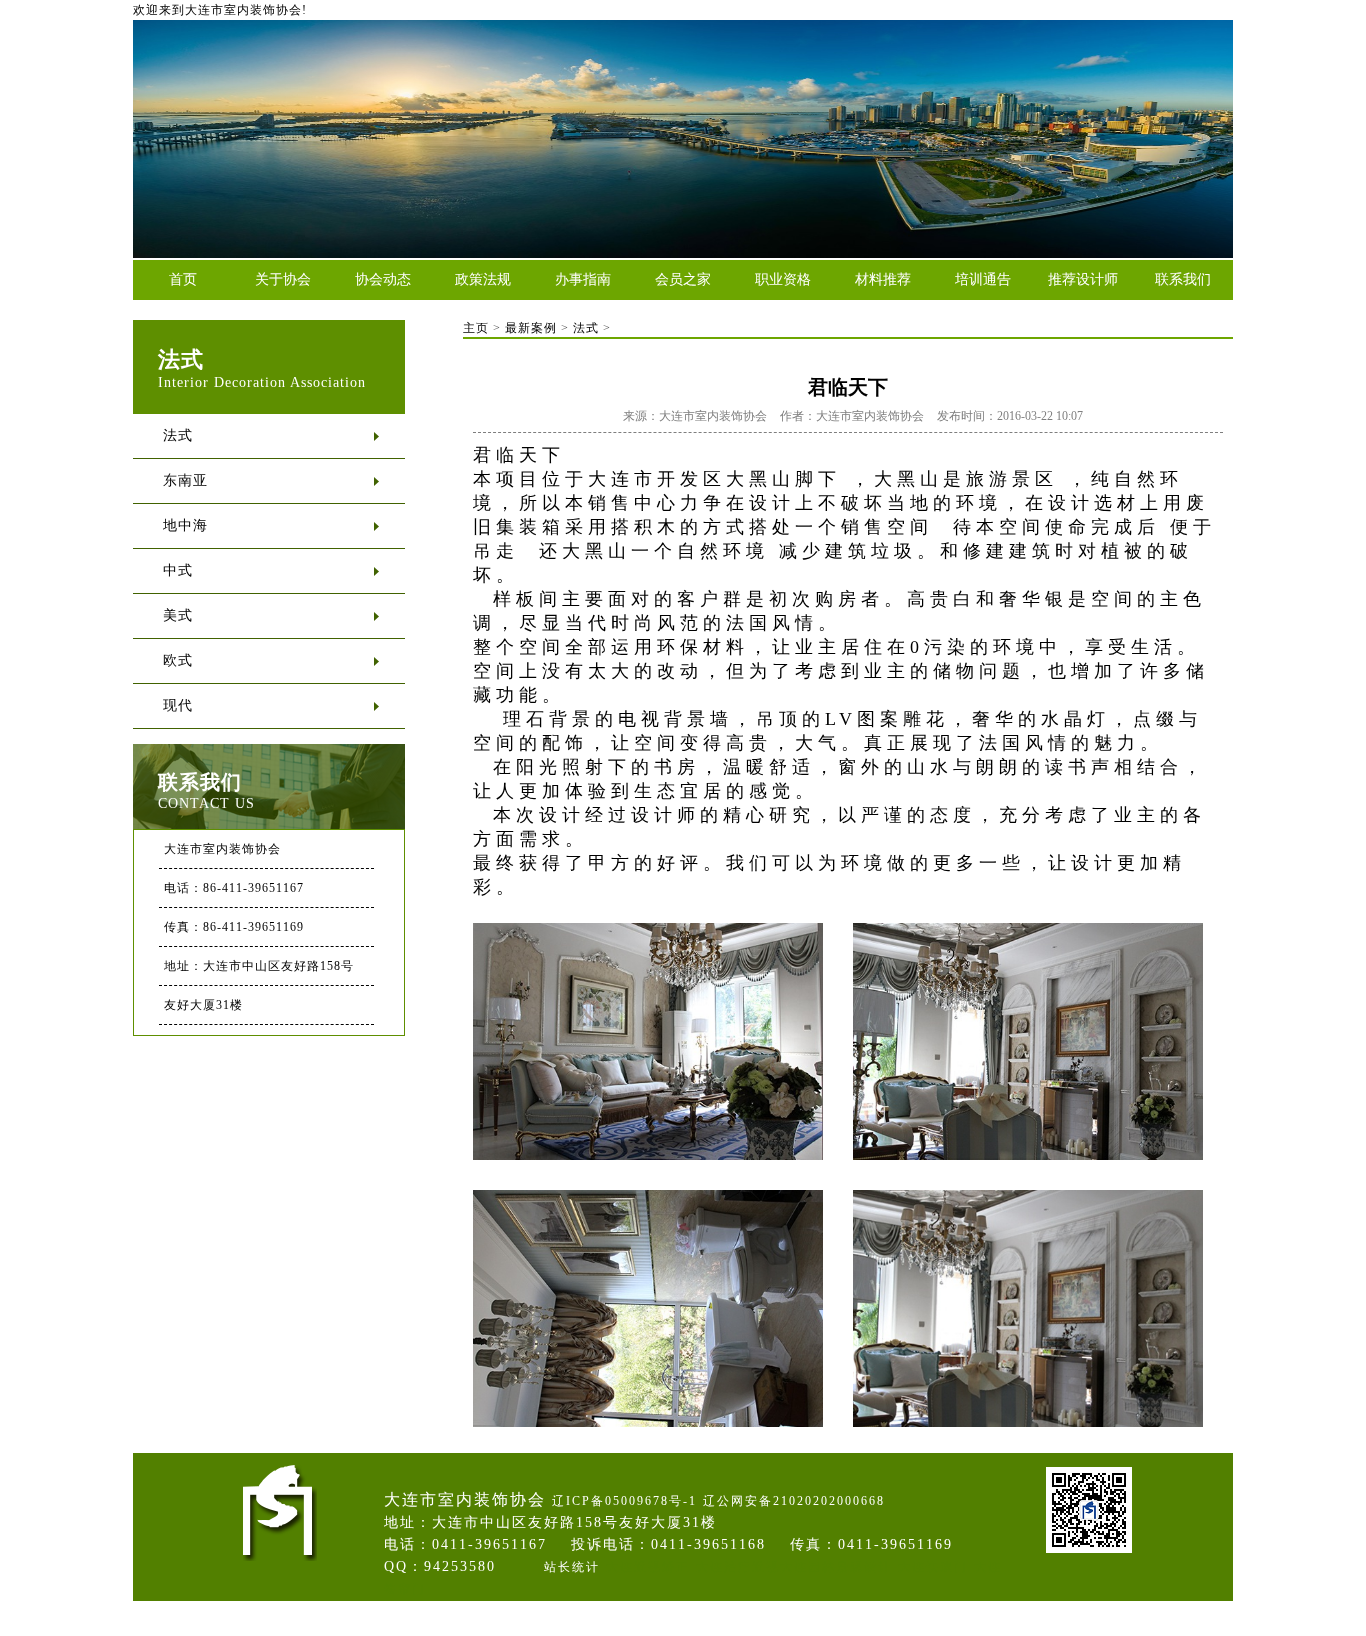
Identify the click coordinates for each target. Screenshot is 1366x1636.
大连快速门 (933, 1567)
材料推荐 (883, 279)
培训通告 (983, 279)
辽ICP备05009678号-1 (624, 1501)
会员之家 (683, 279)
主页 (476, 328)
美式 (178, 615)
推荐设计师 (1083, 279)
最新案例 (531, 328)
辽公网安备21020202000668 (794, 1501)
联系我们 (1183, 279)
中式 (178, 570)
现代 (178, 705)
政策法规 (483, 279)
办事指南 (583, 279)
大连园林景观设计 (836, 1567)
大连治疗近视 (738, 1567)
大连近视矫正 (648, 1567)
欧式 (178, 660)
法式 (178, 435)
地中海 (185, 525)
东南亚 (185, 480)
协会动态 (383, 279)
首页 (183, 279)
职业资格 (783, 279)
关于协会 (283, 279)
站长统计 (572, 1567)
